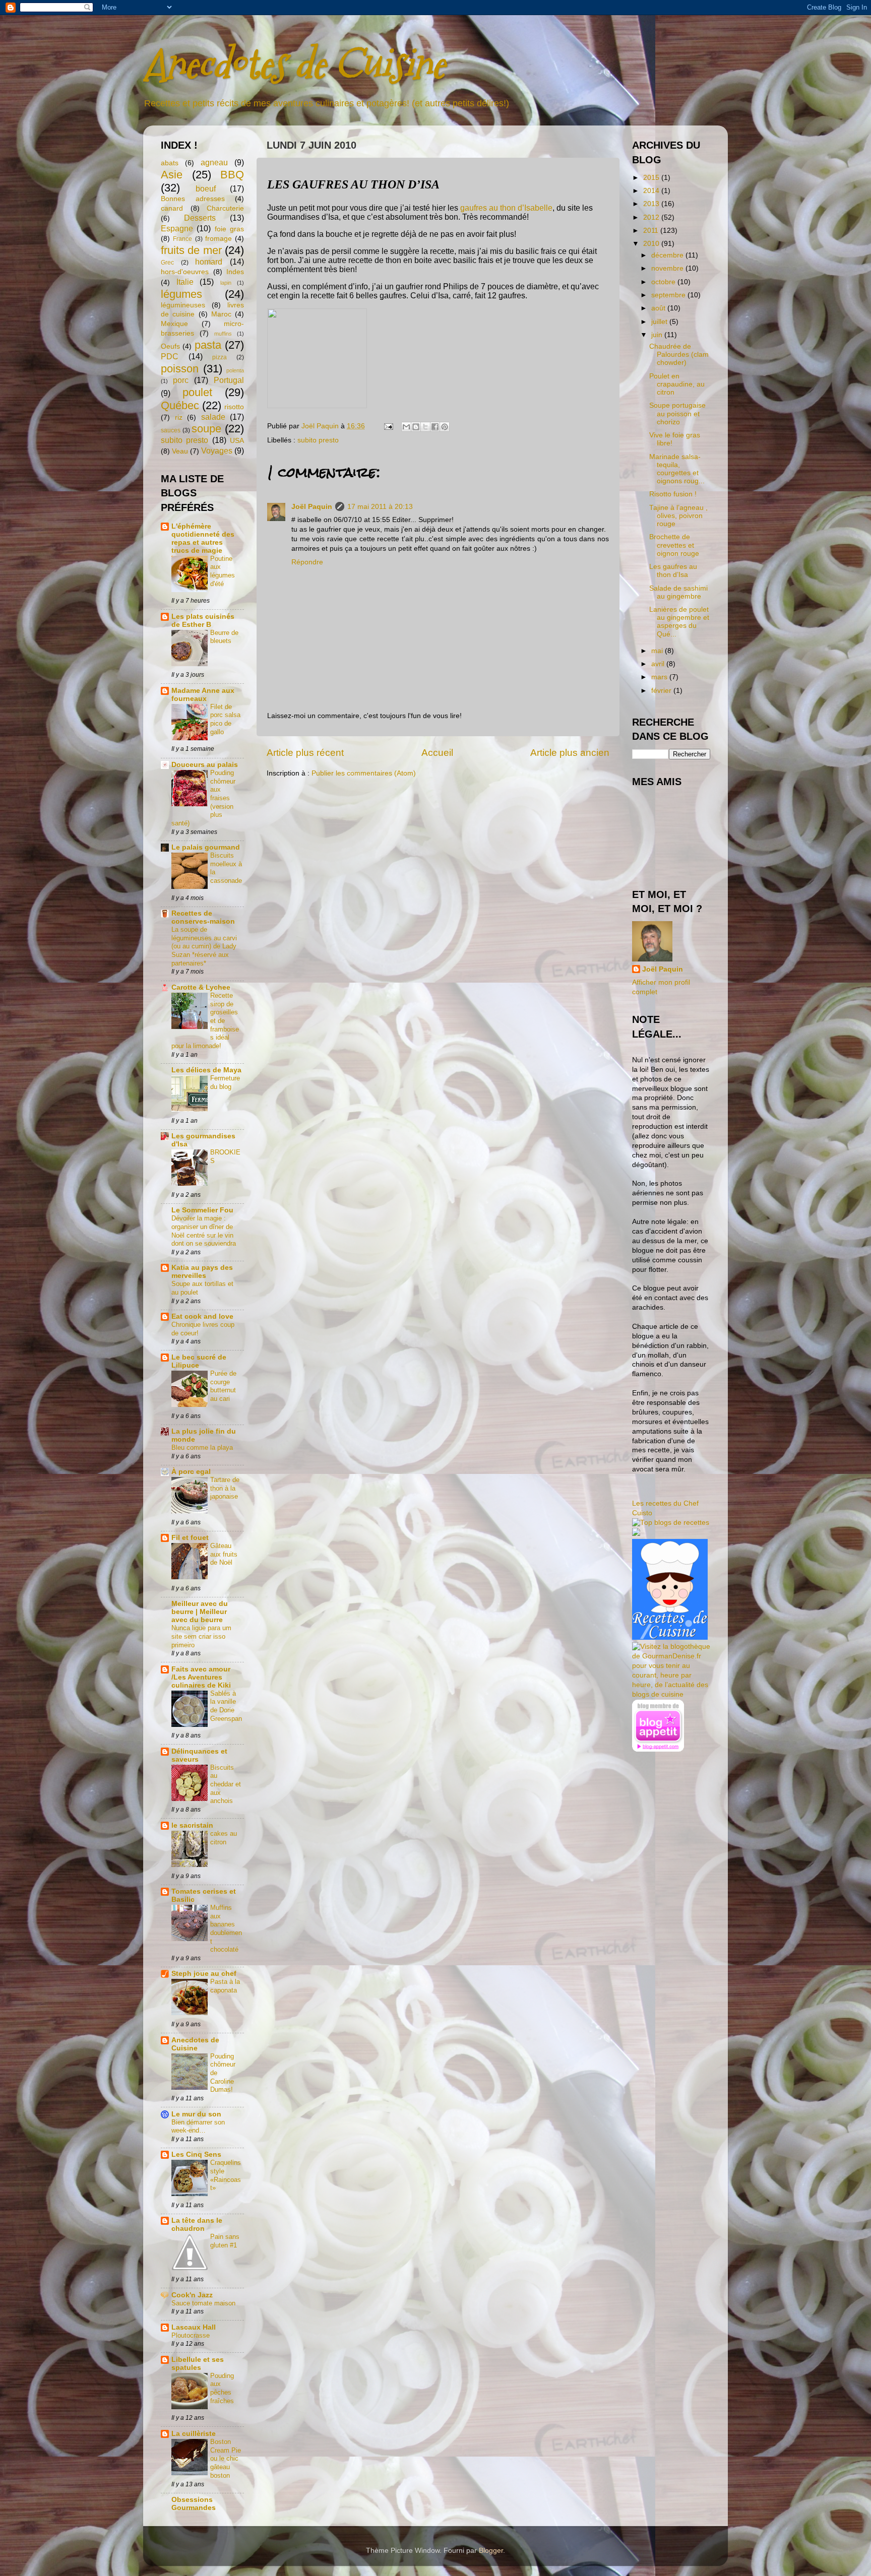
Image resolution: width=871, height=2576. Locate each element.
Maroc (221, 314)
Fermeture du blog (225, 1082)
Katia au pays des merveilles (202, 1272)
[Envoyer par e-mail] (406, 427)
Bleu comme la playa (202, 1447)
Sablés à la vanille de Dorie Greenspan (226, 1706)
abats (170, 163)
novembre (668, 268)
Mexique (174, 324)
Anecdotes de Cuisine (294, 64)
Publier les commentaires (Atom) (364, 773)
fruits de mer (191, 250)
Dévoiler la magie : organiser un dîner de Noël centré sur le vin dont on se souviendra (204, 1231)
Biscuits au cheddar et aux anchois (226, 1784)
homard (209, 262)
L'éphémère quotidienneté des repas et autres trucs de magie (203, 538)
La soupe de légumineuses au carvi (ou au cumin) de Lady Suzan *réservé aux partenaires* (204, 946)
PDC (170, 356)
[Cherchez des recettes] (671, 1523)
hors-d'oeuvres (185, 272)
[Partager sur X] (425, 427)
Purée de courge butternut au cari (223, 1386)
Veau (180, 451)
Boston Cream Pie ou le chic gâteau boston (226, 2459)
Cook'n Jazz (192, 2295)
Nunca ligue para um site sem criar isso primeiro (201, 1636)
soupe (206, 429)
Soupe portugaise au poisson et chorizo (677, 413)
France (182, 239)
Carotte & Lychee (201, 987)
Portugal (229, 380)
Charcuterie (225, 208)
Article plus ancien (570, 753)
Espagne (177, 228)
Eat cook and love (202, 1316)
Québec (180, 405)
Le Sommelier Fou (202, 1210)
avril (659, 664)
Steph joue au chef (204, 1974)
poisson (180, 369)
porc (181, 380)
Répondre (307, 562)
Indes (235, 272)
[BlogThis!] (416, 427)
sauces (171, 430)
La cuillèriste (194, 2434)
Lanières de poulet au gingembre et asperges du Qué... (679, 622)
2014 (652, 191)
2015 (652, 178)
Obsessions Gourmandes (194, 2504)
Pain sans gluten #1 (225, 2241)
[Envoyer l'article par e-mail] (388, 426)
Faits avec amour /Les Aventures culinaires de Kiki (201, 1677)
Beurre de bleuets (224, 637)
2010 (652, 244)
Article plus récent (305, 753)
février (662, 691)
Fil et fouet (190, 1538)
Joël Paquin (312, 507)
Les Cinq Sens (196, 2154)
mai (658, 651)
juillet (660, 322)
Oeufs (170, 346)
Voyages (217, 450)
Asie (172, 175)
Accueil (437, 753)
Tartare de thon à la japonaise (225, 1488)
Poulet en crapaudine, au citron (677, 384)
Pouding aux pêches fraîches (222, 2388)
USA (237, 441)
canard (172, 208)
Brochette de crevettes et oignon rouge (674, 545)
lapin (226, 283)
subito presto (318, 440)
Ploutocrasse (191, 2335)
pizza (220, 357)
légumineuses (183, 305)
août (659, 308)
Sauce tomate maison (203, 2303)
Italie (185, 282)
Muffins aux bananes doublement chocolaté (226, 1928)
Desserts (200, 218)
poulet (197, 392)
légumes (181, 294)
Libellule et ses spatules (198, 2364)
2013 (652, 204)
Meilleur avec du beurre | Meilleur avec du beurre (200, 1612)
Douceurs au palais (205, 765)
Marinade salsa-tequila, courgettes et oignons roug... (677, 469)
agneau (214, 162)
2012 (652, 217)
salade (213, 417)
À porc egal (191, 1472)
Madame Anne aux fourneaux (203, 695)
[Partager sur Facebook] (435, 427)
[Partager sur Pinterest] (445, 427)
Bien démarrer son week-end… (198, 2127)
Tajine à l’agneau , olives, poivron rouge (678, 516)
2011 (652, 231)
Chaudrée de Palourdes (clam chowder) (679, 355)
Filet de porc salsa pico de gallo (225, 719)
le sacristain (192, 1825)
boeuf (206, 188)
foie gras (229, 229)
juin (658, 335)
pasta (208, 345)
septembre (669, 295)
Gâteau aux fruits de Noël (224, 1554)
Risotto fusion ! (673, 494)
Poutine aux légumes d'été (223, 571)
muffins (223, 334)
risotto (234, 407)
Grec (167, 263)
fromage (219, 239)
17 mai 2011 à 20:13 (380, 507)
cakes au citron (224, 1838)
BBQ (232, 175)
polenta (235, 370)
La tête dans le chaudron (197, 2225)
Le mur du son (196, 2114)
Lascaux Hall (194, 2327)
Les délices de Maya (206, 1070)
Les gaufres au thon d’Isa (673, 571)
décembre (668, 255)
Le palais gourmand (206, 847)
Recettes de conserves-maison (203, 917)
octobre (664, 282)
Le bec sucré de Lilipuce (199, 1361)
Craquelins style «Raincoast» (226, 2175)
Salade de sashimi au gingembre (678, 592)
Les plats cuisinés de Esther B (203, 621)
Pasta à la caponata (225, 1986)
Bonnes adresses (193, 199)
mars (660, 677)
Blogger (491, 2551)
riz (179, 417)
